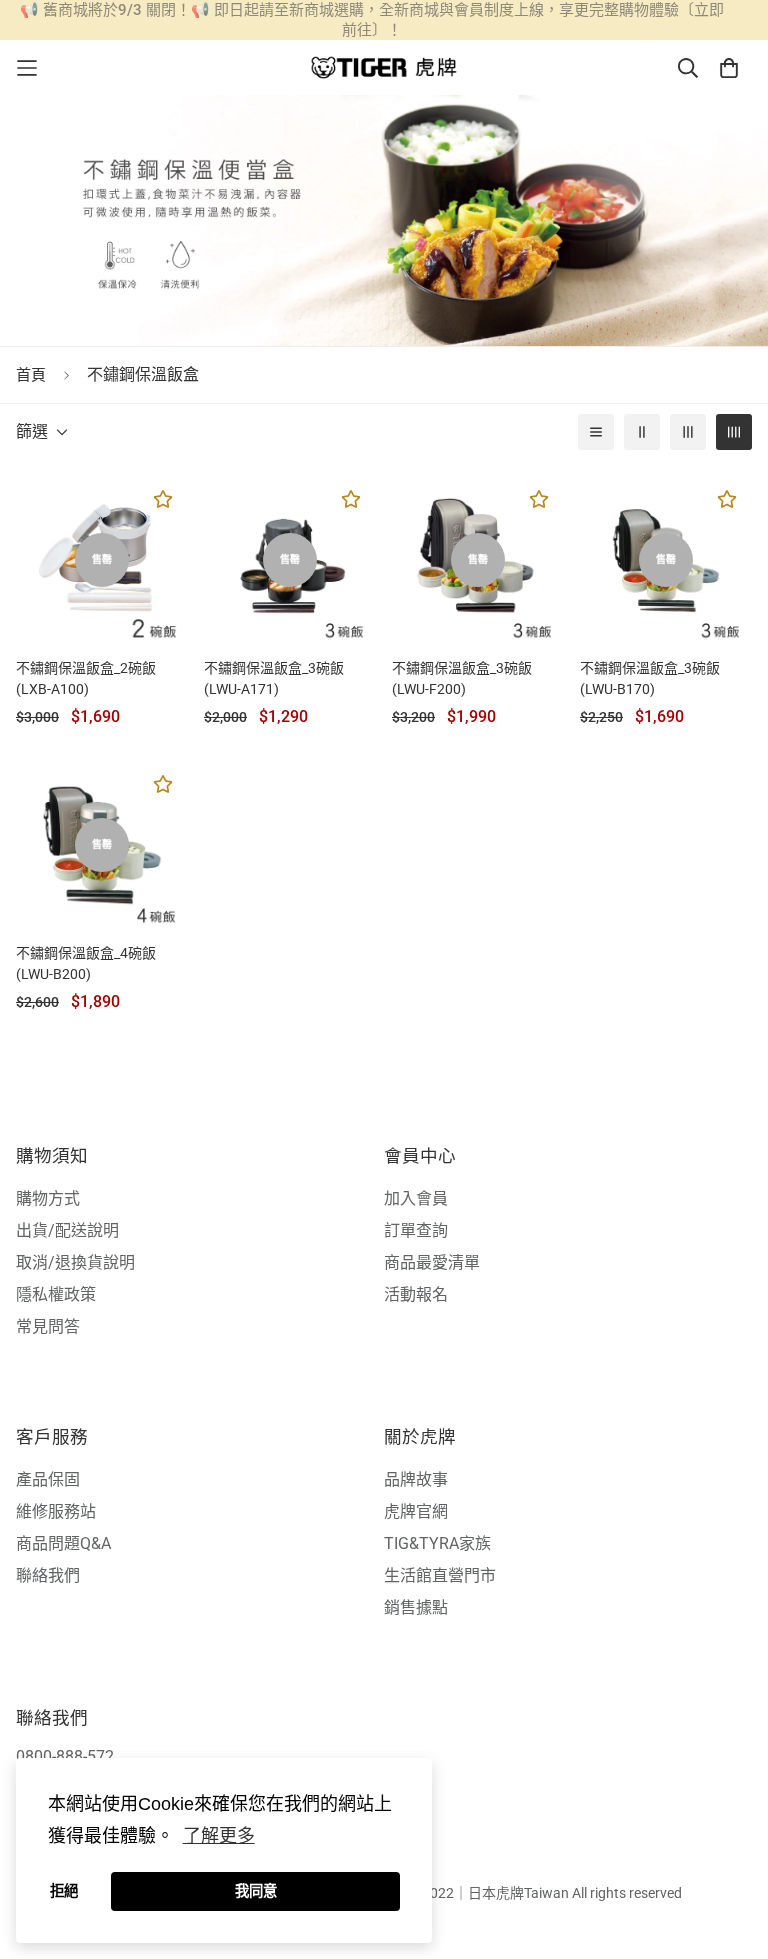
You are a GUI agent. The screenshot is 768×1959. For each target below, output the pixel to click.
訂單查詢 (416, 1230)
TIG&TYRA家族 (437, 1543)
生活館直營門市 (440, 1575)
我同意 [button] (256, 1891)
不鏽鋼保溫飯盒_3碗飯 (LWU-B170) (650, 678)
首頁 (31, 375)
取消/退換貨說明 (75, 1262)
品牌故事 (416, 1479)
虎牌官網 (416, 1511)
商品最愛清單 (432, 1262)
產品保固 (48, 1479)
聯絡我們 (48, 1575)
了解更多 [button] (219, 1836)
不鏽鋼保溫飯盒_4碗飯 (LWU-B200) (86, 963)
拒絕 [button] (64, 1891)
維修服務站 (56, 1511)
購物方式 (48, 1198)
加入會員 (416, 1198)
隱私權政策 (56, 1294)
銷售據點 (416, 1607)
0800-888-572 (65, 1756)
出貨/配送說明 (67, 1230)
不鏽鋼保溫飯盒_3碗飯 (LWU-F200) (462, 678)
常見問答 (48, 1326)
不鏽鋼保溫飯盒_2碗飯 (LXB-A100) (86, 678)
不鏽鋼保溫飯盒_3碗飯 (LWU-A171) (274, 678)
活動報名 (416, 1294)
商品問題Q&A (63, 1543)
